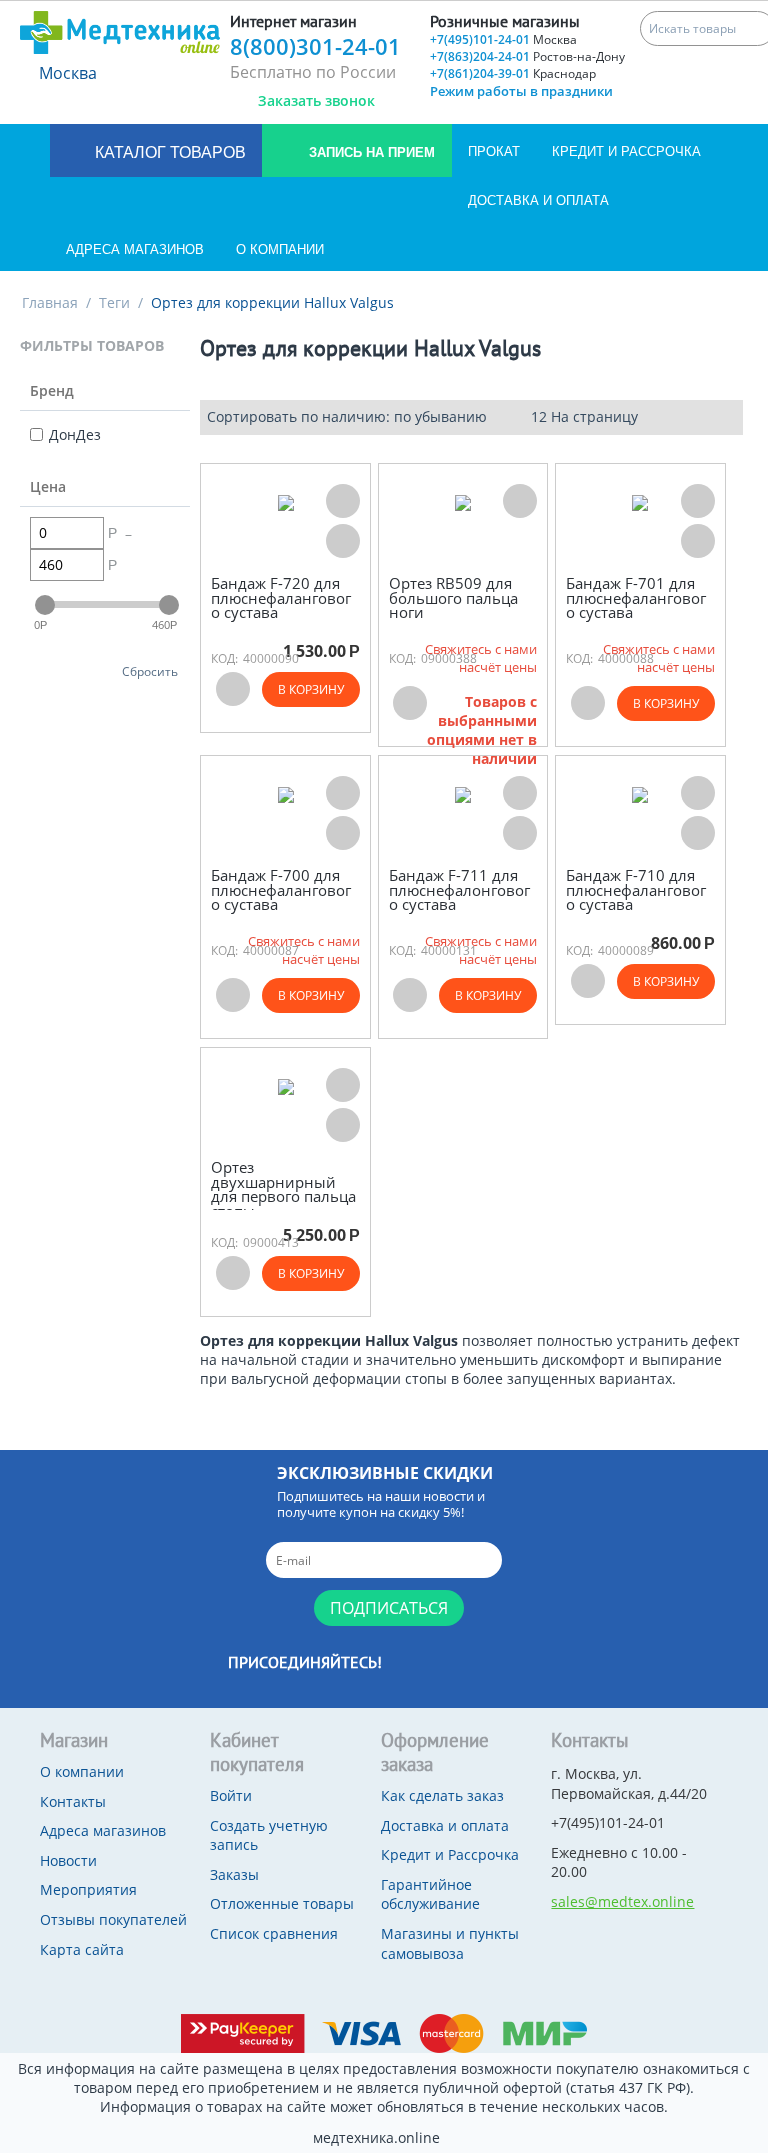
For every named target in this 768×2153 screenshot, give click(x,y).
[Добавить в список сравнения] (343, 541)
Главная (50, 302)
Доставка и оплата (538, 200)
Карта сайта (82, 1949)
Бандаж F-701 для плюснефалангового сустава (636, 598)
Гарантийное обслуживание (430, 1894)
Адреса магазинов (135, 249)
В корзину (311, 689)
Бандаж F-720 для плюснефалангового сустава (281, 598)
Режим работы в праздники (521, 91)
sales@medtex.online (622, 1901)
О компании (280, 249)
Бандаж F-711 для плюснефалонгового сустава (459, 890)
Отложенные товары (282, 1903)
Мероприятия (88, 1889)
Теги (114, 302)
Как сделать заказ (442, 1795)
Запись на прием (370, 152)
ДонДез (75, 434)
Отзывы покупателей (113, 1919)
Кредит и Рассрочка (626, 151)
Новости (68, 1860)
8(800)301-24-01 (315, 46)
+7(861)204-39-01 (513, 73)
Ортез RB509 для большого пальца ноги (453, 598)
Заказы (234, 1874)
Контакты (73, 1801)
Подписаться (389, 1608)
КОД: (224, 658)
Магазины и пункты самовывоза (450, 1943)
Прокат (494, 151)
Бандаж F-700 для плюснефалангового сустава (281, 890)
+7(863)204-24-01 (527, 56)
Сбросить (150, 671)
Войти (231, 1795)
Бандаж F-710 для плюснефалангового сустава (636, 890)
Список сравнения (274, 1933)
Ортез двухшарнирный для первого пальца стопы (283, 1189)
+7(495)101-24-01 (503, 39)
